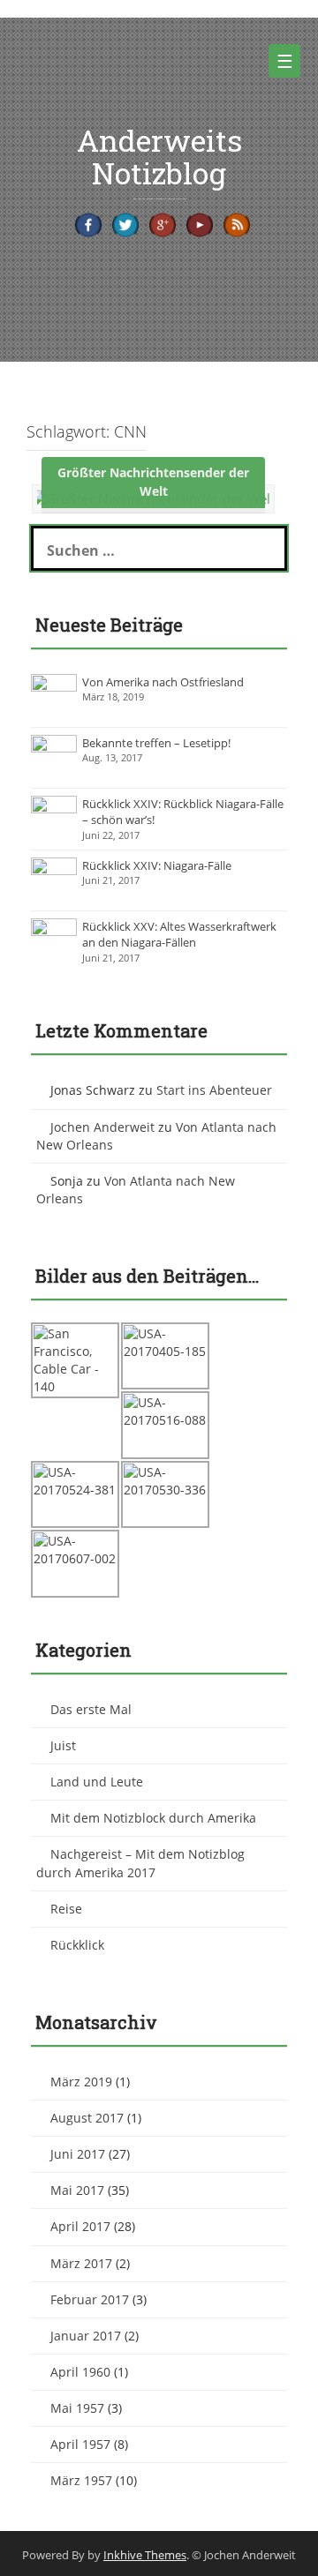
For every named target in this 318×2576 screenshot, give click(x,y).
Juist (63, 1745)
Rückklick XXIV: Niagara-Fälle (157, 865)
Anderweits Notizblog (159, 156)
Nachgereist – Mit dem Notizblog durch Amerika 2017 (140, 1863)
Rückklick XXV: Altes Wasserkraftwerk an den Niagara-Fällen (179, 935)
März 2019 (81, 2082)
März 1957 (81, 2480)
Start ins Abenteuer (214, 1090)
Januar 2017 (86, 2336)
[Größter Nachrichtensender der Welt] (153, 498)
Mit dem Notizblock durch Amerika (153, 1818)
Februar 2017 (90, 2299)
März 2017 (81, 2263)
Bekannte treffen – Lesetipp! (156, 743)
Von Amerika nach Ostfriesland (163, 682)
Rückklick (77, 1945)
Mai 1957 (77, 2408)
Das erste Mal (91, 1709)
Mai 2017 (77, 2190)
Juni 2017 (78, 2154)
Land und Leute (97, 1782)
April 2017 (80, 2226)
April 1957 (80, 2444)
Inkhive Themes (145, 2555)
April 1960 (80, 2372)
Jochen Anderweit (102, 1127)
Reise (66, 1909)
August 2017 (87, 2118)
